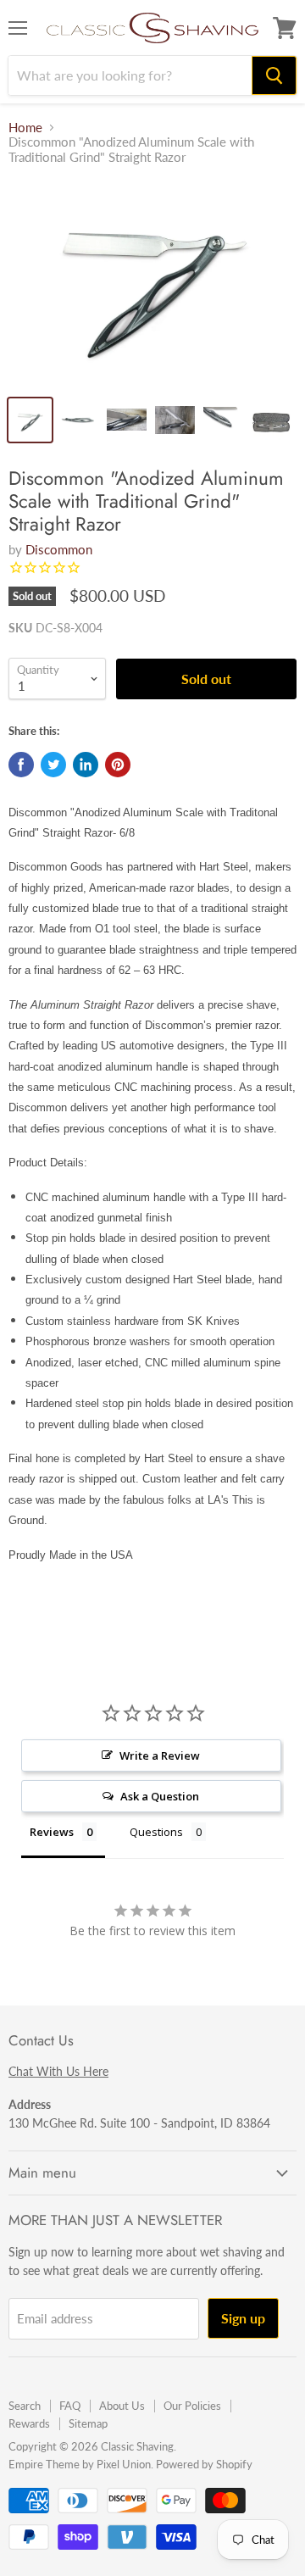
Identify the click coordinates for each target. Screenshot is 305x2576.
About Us (122, 2406)
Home (25, 128)
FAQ (70, 2406)
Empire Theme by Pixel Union (80, 2464)
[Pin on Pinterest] (118, 765)
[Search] (274, 75)
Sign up (243, 2318)
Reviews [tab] (52, 1832)
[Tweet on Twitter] (53, 765)
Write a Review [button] (160, 1755)
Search (25, 2406)
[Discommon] (152, 283)
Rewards (29, 2423)
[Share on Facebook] (21, 765)
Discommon (59, 549)
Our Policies (192, 2406)
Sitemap (88, 2423)
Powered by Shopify (204, 2464)
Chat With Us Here (58, 2071)
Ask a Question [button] (160, 1796)
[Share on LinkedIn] (86, 765)
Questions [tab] (156, 1832)
